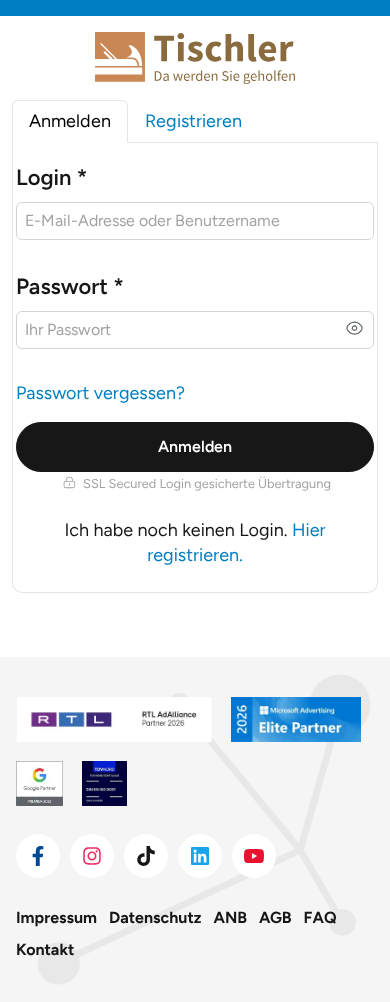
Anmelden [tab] (70, 121)
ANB (231, 917)
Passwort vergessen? (100, 393)
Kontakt (45, 949)
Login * (51, 177)
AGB (275, 917)
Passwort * (70, 286)
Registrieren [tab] (193, 121)
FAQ (320, 917)
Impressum (56, 917)
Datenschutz (155, 917)
